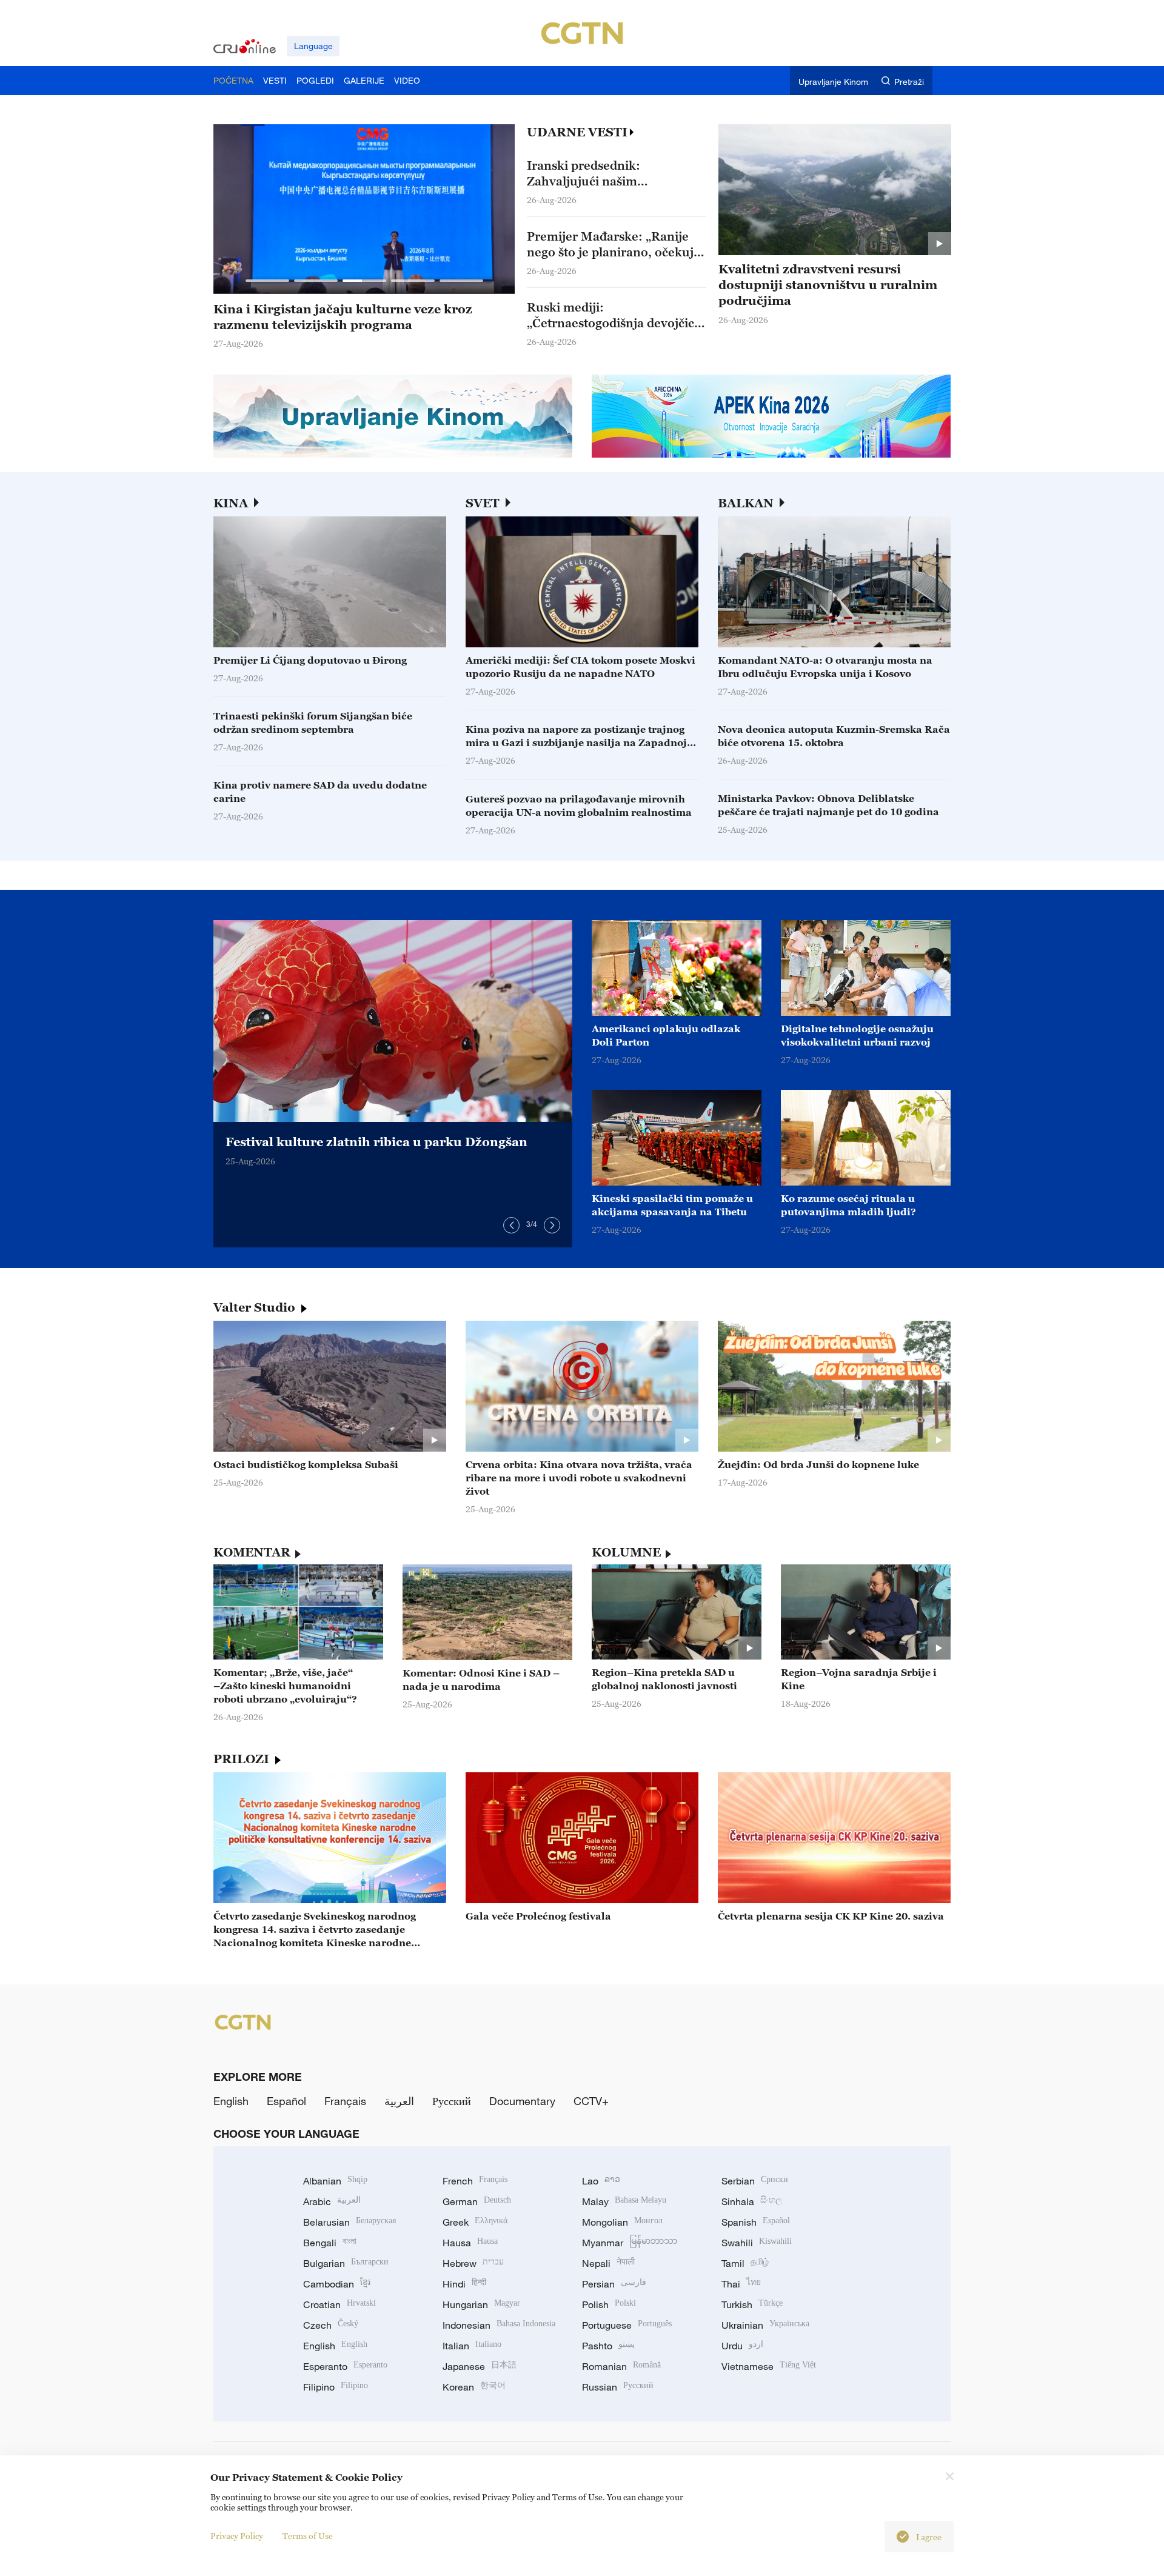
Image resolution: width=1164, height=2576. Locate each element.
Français (345, 2101)
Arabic (332, 2201)
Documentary (522, 2101)
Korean (474, 2387)
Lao (601, 2181)
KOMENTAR (252, 1552)
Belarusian (350, 2222)
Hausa (470, 2243)
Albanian (335, 2181)
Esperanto (345, 2366)
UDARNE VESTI (577, 132)
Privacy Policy (237, 2536)
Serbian (755, 2181)
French (475, 2181)
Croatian (339, 2304)
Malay (624, 2201)
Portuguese (627, 2325)
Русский (452, 2101)
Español (286, 2101)
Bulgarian (346, 2263)
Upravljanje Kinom (833, 82)
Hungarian (481, 2304)
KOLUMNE (626, 1552)
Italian (472, 2346)
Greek (475, 2222)
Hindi (464, 2284)
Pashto (608, 2346)
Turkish (752, 2304)
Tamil (745, 2263)
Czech (331, 2325)
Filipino (336, 2387)
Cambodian (337, 2284)
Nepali (608, 2263)
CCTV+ (591, 2101)
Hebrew (473, 2263)
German (477, 2201)
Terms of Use (308, 2536)
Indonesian (499, 2325)
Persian (614, 2284)
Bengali (330, 2243)
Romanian (621, 2366)
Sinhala (752, 2201)
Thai (741, 2284)
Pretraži (909, 82)
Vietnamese (769, 2366)
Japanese (480, 2366)
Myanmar (630, 2243)
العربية (399, 2101)
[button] (267, 281)
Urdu (742, 2346)
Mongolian (622, 2222)
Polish (609, 2304)
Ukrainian (765, 2325)
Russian (618, 2387)
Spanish (756, 2222)
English (231, 2101)
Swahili (757, 2243)
